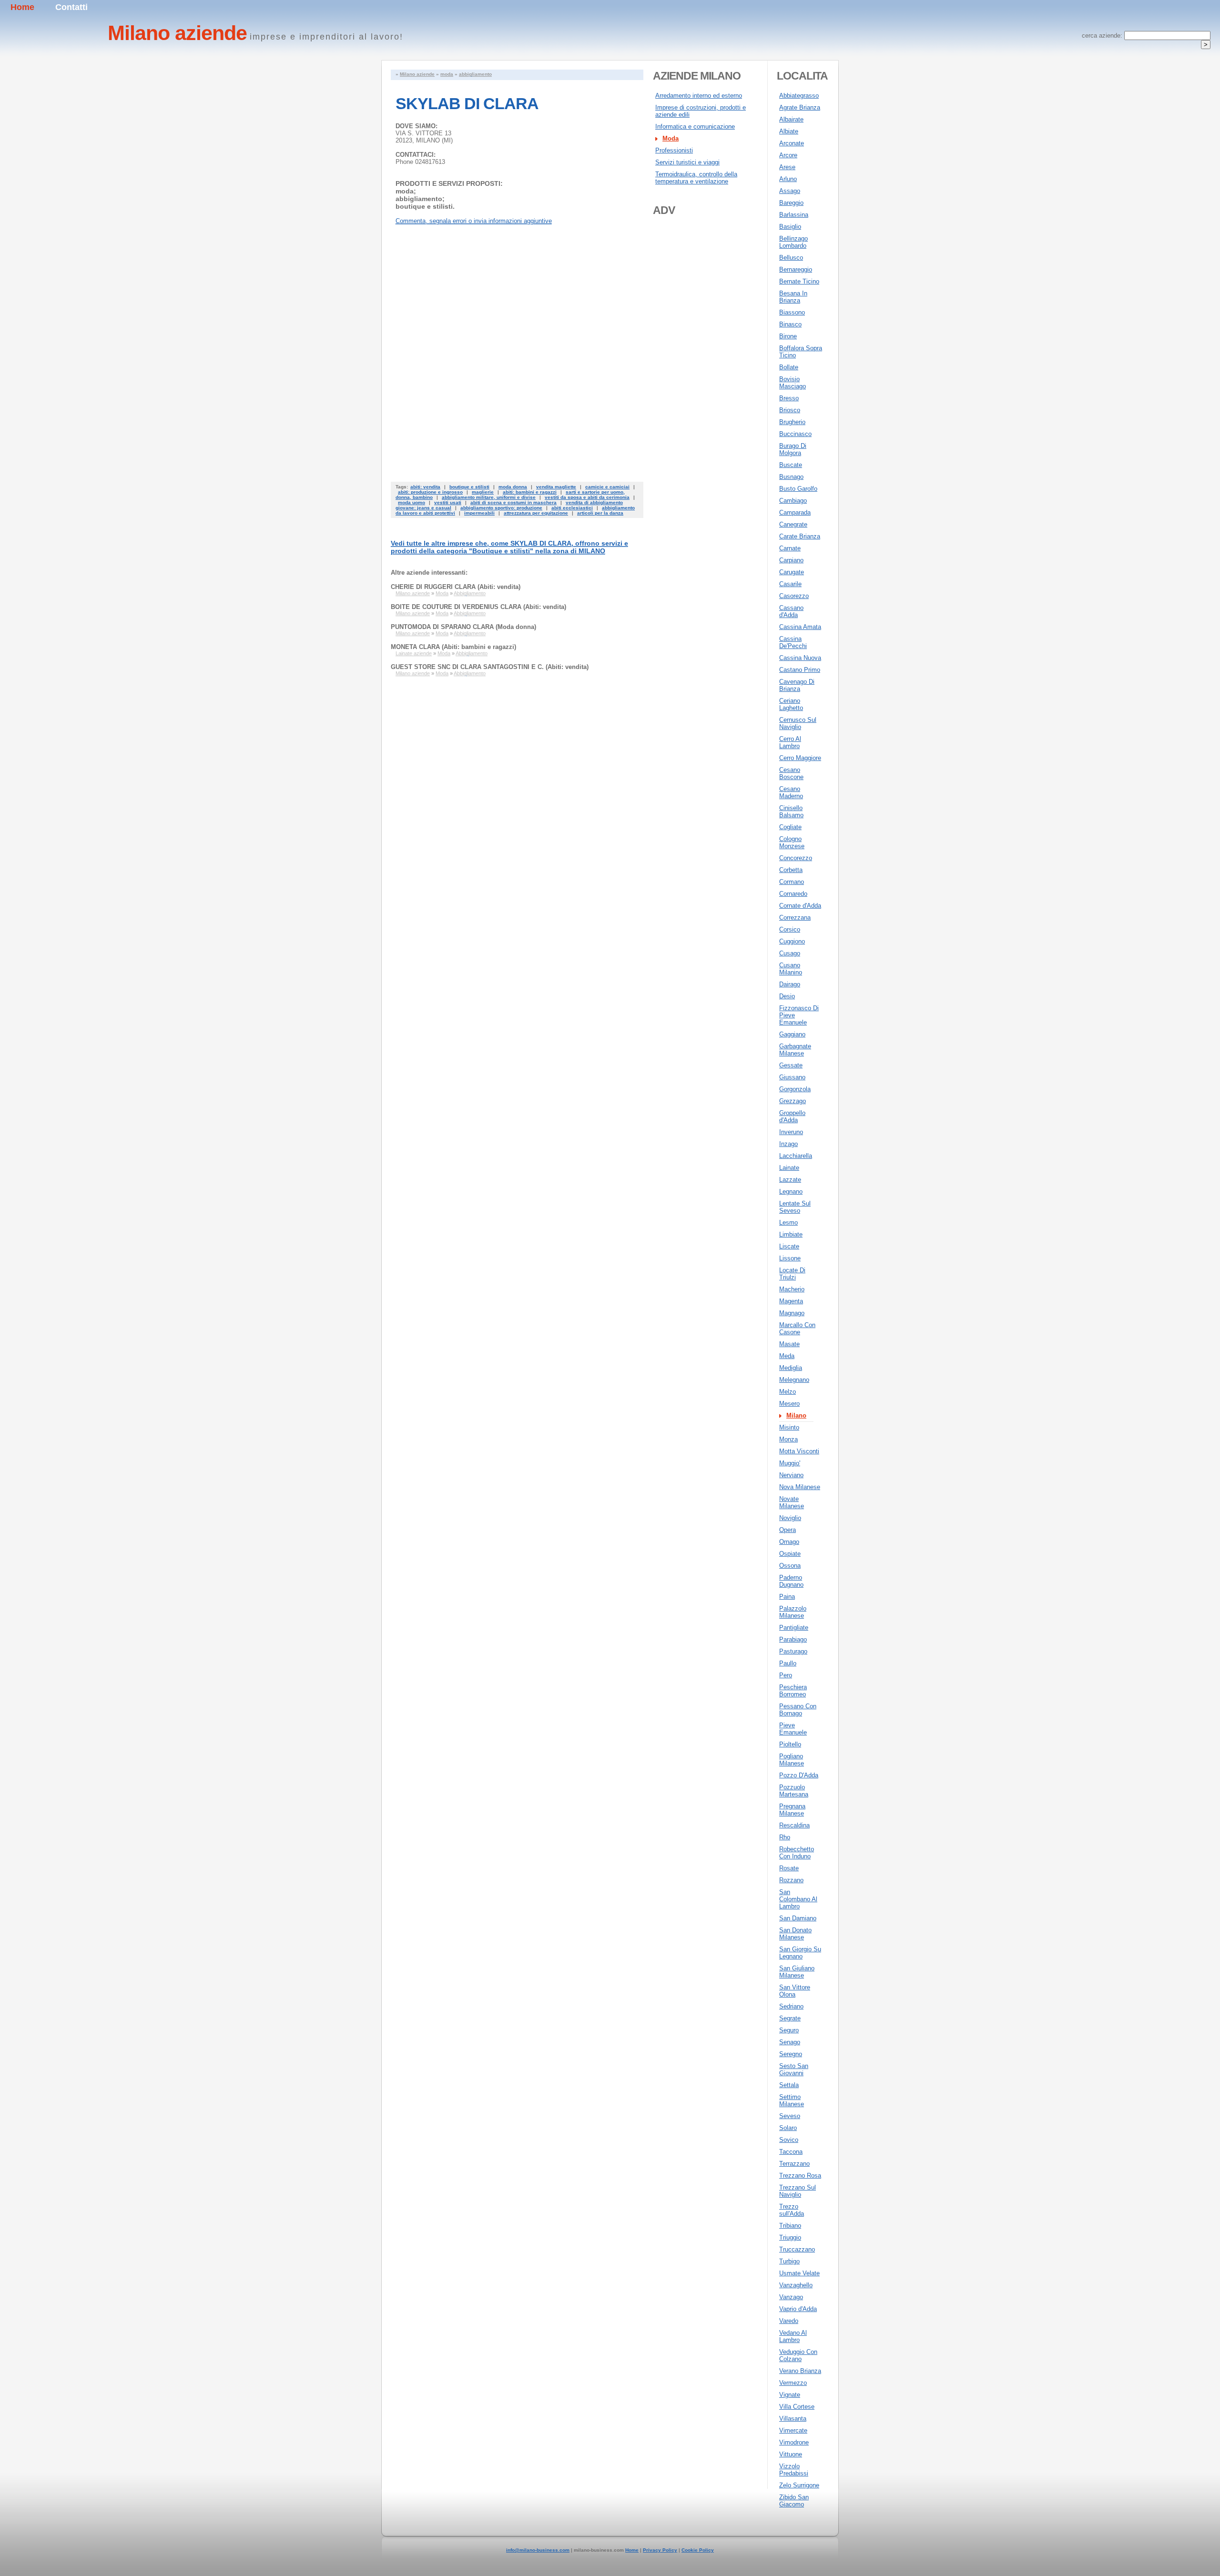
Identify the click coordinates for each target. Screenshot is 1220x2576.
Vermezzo (793, 2383)
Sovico (789, 2140)
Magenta (791, 1301)
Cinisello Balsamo (791, 811)
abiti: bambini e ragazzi (530, 492)
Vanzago (791, 2297)
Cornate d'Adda (800, 906)
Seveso (790, 2116)
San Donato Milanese (795, 1934)
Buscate (791, 465)
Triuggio (790, 2237)
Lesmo (788, 1222)
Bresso (789, 398)
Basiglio (790, 227)
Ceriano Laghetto (791, 704)
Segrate (790, 2018)
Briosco (790, 410)
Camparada (795, 512)
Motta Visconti (799, 1451)
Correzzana (795, 918)
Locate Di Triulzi (792, 1274)
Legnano (791, 1192)
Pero (786, 1675)
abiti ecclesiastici (572, 508)
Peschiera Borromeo (793, 1691)
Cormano (792, 882)
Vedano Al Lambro (793, 2336)
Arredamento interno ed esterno (699, 96)
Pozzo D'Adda (799, 1775)
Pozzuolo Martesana (794, 1791)
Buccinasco (795, 434)
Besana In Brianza (793, 297)
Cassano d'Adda (791, 611)
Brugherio (792, 422)
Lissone (790, 1258)
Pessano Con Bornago (798, 1710)
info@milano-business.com (538, 2550)
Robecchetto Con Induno (797, 1853)
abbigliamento (475, 74)
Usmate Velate (799, 2273)
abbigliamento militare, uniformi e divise (489, 497)
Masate (789, 1344)
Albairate (791, 119)
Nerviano (791, 1475)
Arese (787, 167)
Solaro (788, 2128)
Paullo (788, 1663)
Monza (788, 1439)
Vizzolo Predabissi (794, 2470)
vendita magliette (556, 487)
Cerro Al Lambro (790, 742)
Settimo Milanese (792, 2100)
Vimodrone (794, 2442)
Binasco (790, 324)
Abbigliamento (470, 593)
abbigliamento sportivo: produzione (501, 508)
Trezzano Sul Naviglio (798, 2191)
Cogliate (790, 827)
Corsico (790, 929)
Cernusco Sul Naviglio (798, 723)
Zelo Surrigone (799, 2485)
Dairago (790, 984)
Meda (787, 1356)
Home (22, 7)
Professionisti (674, 150)
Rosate (789, 1868)
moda (447, 74)
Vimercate (793, 2430)
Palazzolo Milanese (793, 1612)
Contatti (71, 7)
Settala (789, 2085)
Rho (785, 1837)
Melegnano (794, 1380)
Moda (442, 593)
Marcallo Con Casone (797, 1329)
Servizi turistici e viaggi (687, 162)
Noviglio (790, 1518)
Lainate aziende (414, 653)
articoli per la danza (600, 513)
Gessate (791, 1065)
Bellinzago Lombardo (793, 242)
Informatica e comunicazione (695, 127)
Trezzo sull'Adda (792, 2210)
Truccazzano (797, 2249)
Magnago (792, 1313)
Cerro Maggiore (800, 758)
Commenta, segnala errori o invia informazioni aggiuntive (474, 221)
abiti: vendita (425, 487)
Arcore (788, 155)
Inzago (788, 1144)
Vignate (790, 2395)
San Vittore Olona (795, 1991)
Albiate (789, 131)
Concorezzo (796, 858)
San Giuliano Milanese (797, 1972)
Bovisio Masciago (793, 383)
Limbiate (791, 1234)
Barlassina (794, 215)
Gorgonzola (795, 1089)
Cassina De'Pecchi (793, 642)
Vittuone (791, 2454)
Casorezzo (794, 596)
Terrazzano (794, 2164)
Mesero (789, 1404)
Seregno (791, 2054)
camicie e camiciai (607, 487)
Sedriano (791, 2006)
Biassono (792, 312)
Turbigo (789, 2261)
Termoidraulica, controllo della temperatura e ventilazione (696, 178)
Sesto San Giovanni (794, 2069)
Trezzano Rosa (800, 2175)
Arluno (788, 179)
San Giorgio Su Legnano (800, 1953)
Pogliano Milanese (792, 1760)
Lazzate (790, 1180)
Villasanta (793, 2419)
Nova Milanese (800, 1487)
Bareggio (791, 203)
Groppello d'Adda (792, 1116)
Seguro (789, 2030)
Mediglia (791, 1368)
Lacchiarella (796, 1156)
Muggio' (790, 1463)
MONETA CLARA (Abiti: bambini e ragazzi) (453, 647)
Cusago (790, 953)
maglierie (483, 492)
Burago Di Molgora (793, 449)
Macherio (792, 1289)
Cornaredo (793, 894)
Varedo (789, 2321)
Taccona (791, 2152)
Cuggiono (792, 941)
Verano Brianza (800, 2371)
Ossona (790, 1566)
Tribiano (790, 2226)
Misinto (789, 1427)
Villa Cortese (797, 2407)
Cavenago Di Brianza (797, 685)
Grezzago (793, 1101)
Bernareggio (796, 269)
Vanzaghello (796, 2285)
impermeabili (479, 513)
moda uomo (412, 502)
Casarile (790, 584)
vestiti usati (448, 502)
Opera (788, 1530)
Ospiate (790, 1554)
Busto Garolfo (798, 489)
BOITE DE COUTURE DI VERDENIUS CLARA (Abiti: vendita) (478, 607)
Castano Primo (800, 670)
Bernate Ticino (799, 281)
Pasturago (793, 1651)
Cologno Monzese (792, 842)
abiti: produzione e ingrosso (430, 492)
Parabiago (793, 1639)
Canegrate (793, 524)
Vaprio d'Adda (798, 2309)
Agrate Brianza (800, 107)
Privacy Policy (660, 2550)
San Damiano (798, 1918)
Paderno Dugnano (791, 1581)
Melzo (788, 1392)
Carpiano (791, 560)
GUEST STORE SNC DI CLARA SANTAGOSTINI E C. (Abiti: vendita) (490, 667)
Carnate (790, 548)
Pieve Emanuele (793, 1729)
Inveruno (791, 1132)
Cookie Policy (698, 2550)
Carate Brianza (800, 536)
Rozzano (791, 1880)
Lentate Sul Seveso (795, 1207)
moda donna (513, 487)
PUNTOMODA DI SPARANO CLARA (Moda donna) (463, 627)
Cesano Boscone (791, 773)
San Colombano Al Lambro (798, 1899)
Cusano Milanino (791, 969)
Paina (787, 1597)
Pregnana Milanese (792, 1810)
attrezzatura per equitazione (536, 513)
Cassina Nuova (800, 658)
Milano (796, 1415)
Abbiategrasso (799, 96)
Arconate (792, 143)
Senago (790, 2042)
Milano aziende (417, 74)
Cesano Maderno (791, 792)
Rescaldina (794, 1825)
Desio (787, 996)
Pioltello (790, 1744)
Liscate (789, 1246)
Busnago (791, 477)
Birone (788, 336)
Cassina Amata (800, 627)
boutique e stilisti (469, 487)
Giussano (792, 1077)
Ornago (789, 1542)
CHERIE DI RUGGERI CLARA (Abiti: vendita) (456, 587)
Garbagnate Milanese (795, 1050)
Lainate (789, 1168)
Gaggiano (792, 1034)
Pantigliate (794, 1628)
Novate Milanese (792, 1502)
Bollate (789, 367)
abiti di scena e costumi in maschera (513, 502)
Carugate (792, 572)
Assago (790, 191)
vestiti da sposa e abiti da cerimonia (587, 497)
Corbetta (791, 870)
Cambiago (793, 501)
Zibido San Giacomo (794, 2501)
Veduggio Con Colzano (798, 2355)
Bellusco (791, 258)
